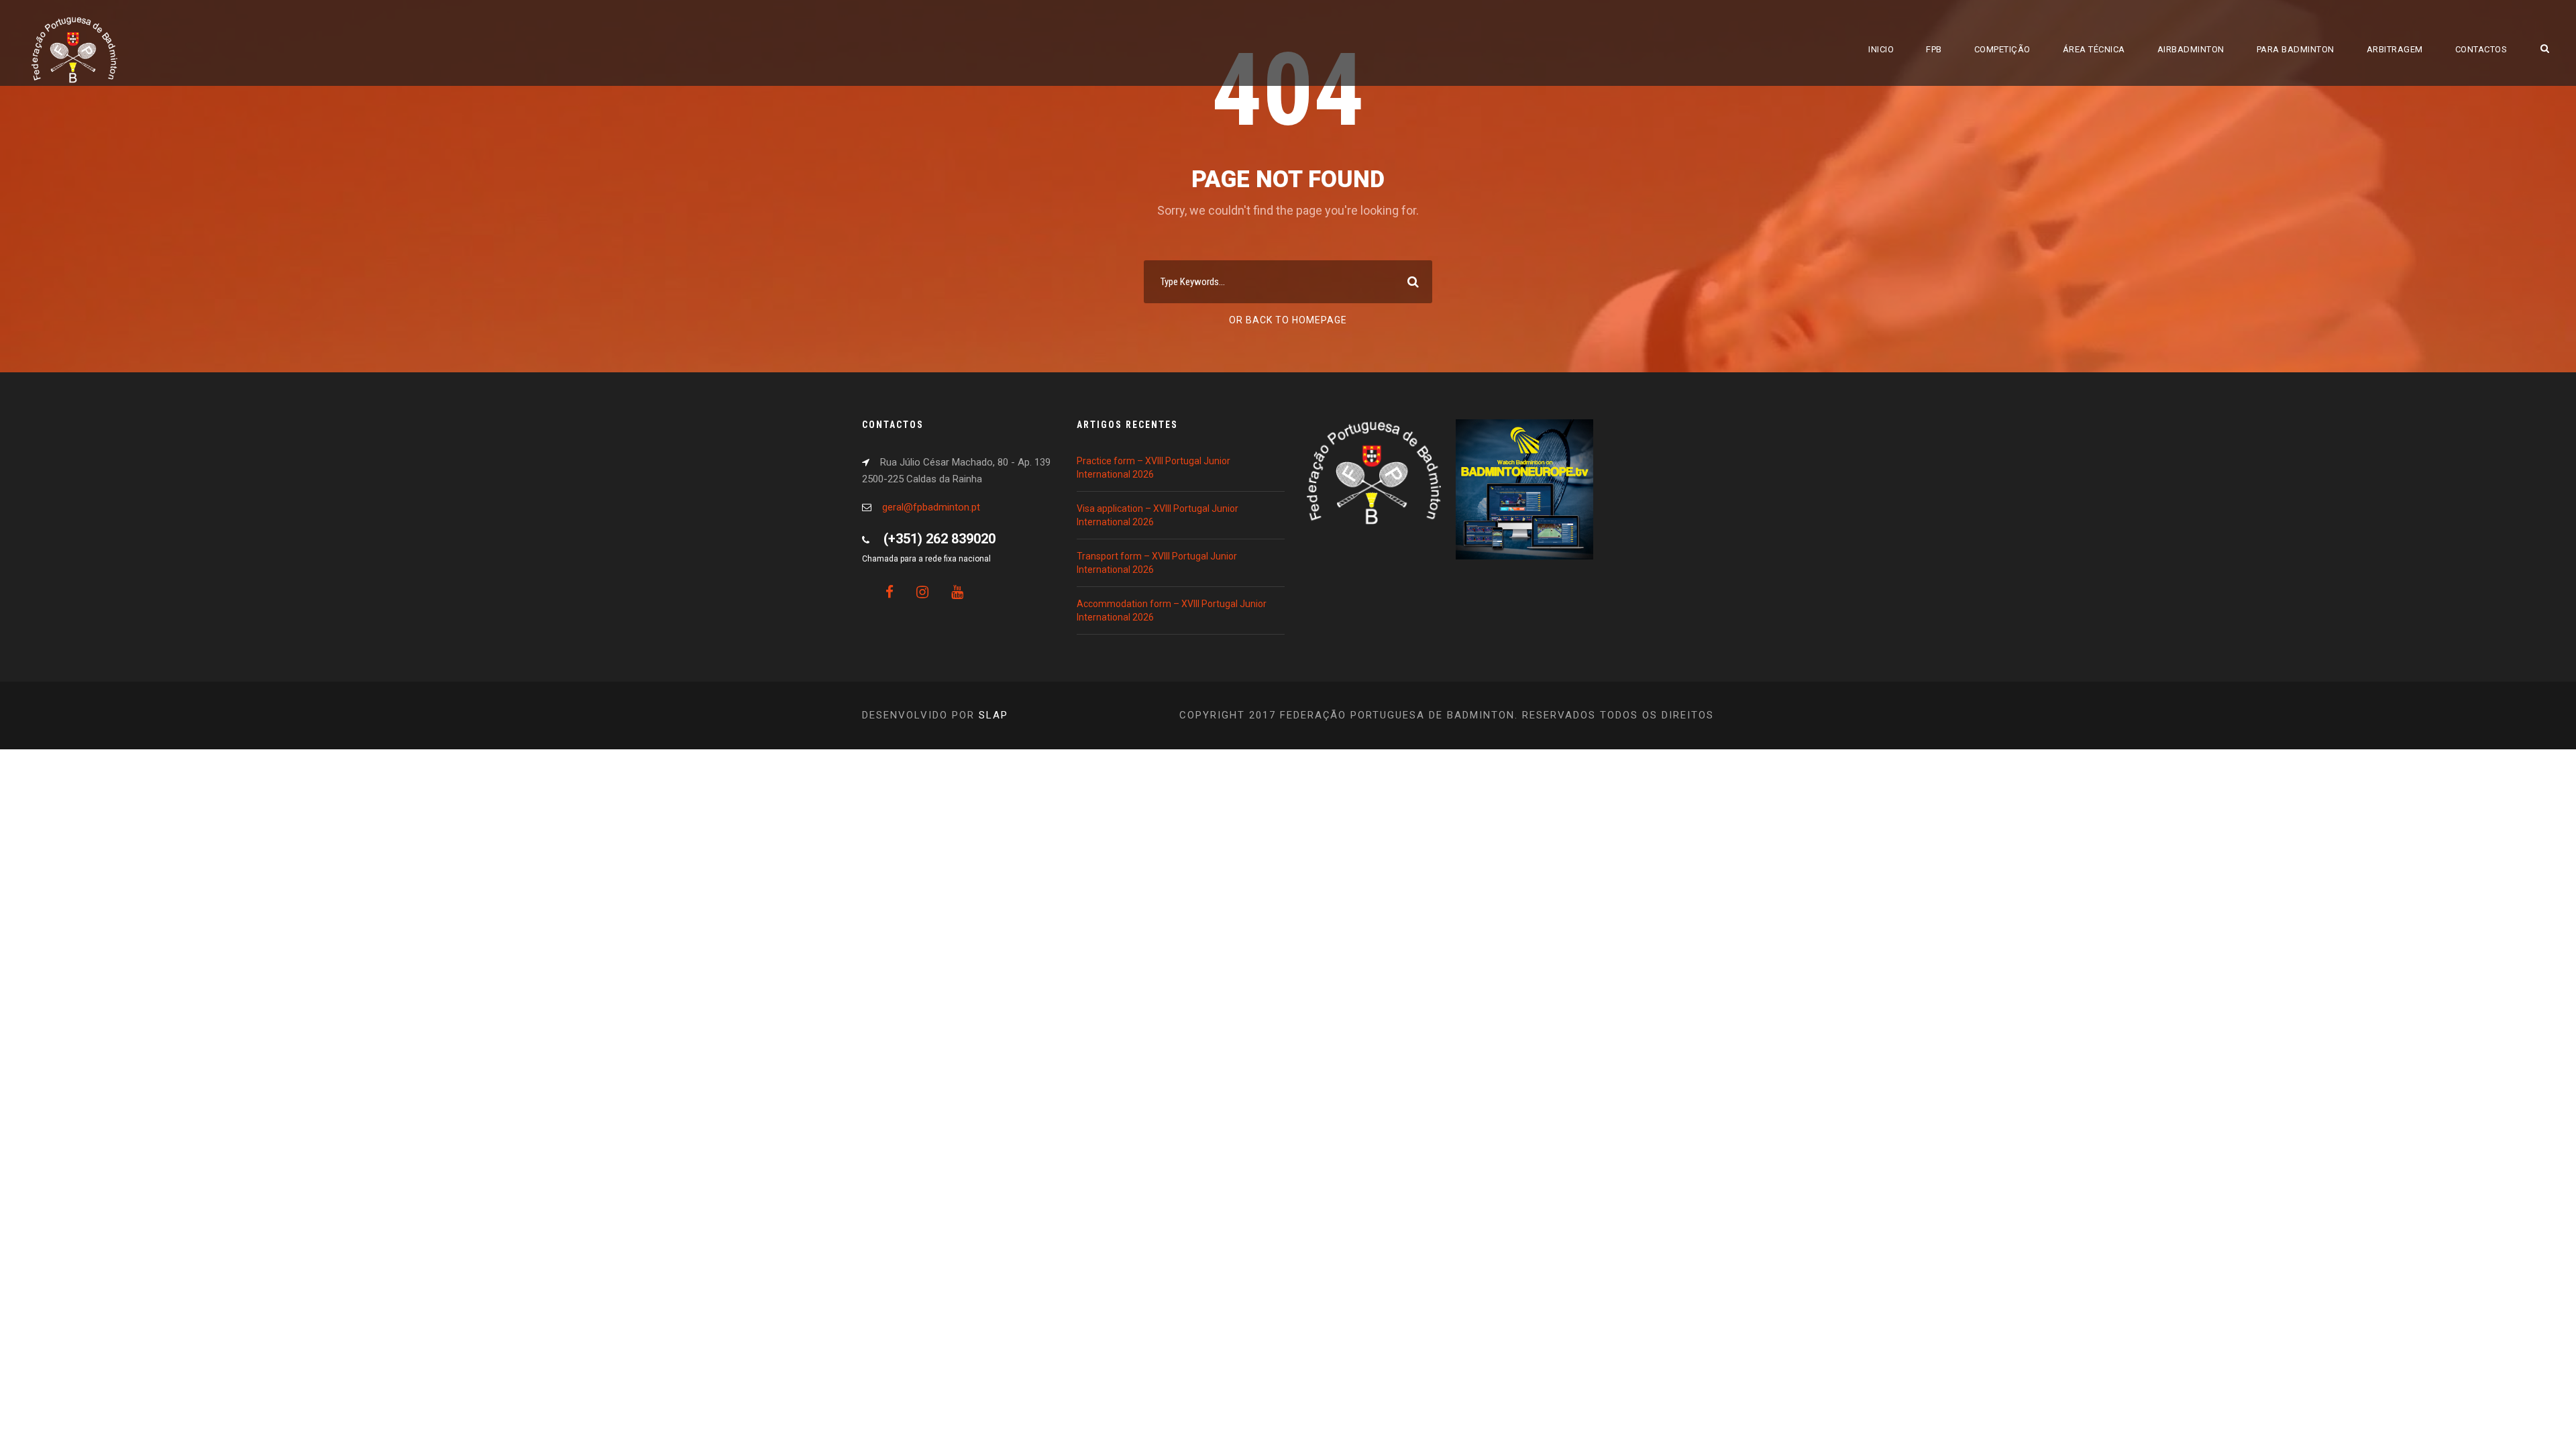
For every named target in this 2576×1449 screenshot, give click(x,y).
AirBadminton (2191, 49)
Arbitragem (2395, 49)
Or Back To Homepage (1288, 320)
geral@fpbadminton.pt (931, 507)
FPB (1934, 49)
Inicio (1881, 49)
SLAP (994, 715)
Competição (2002, 49)
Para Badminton (2296, 49)
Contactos (2481, 49)
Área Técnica (2094, 49)
